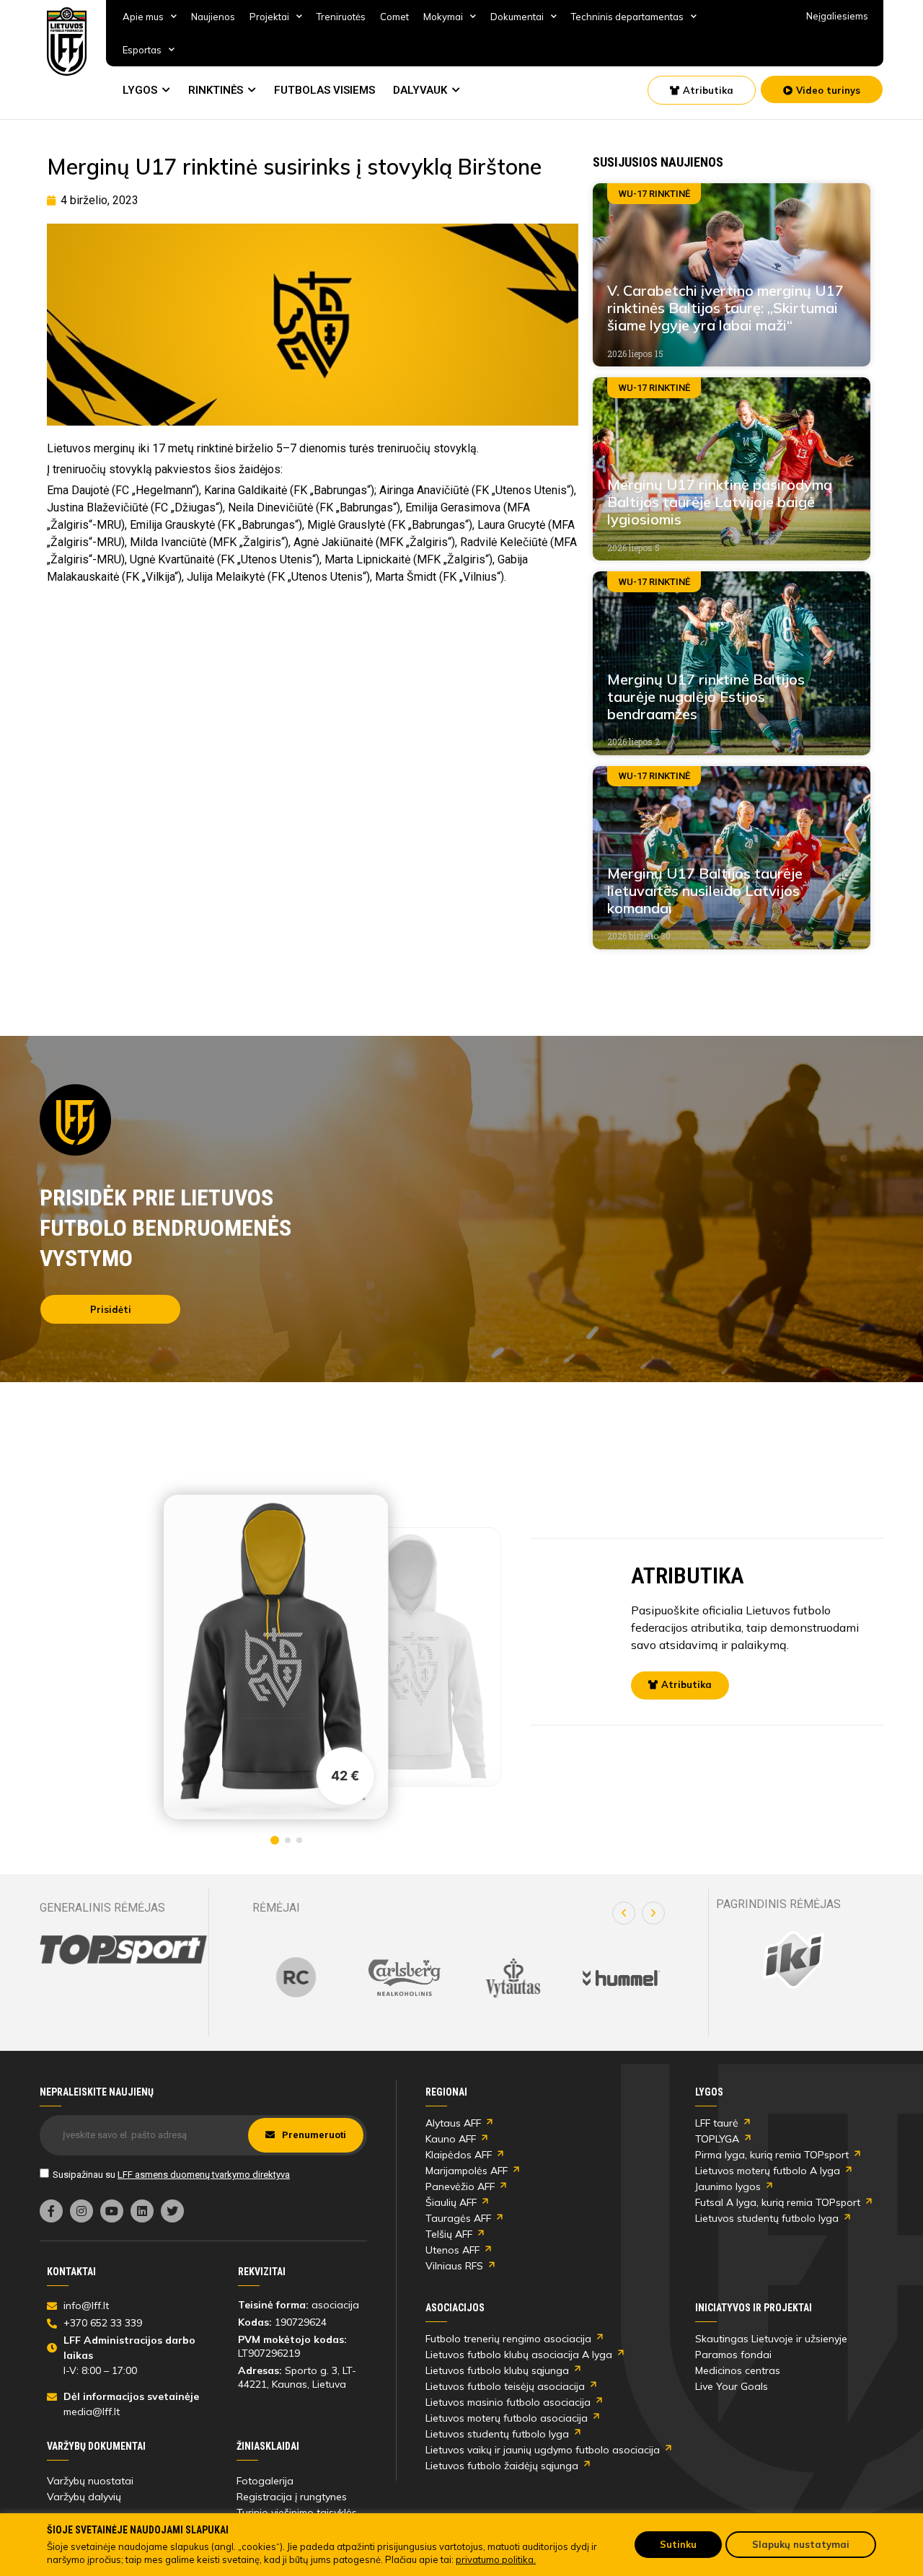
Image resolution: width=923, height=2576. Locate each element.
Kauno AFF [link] (451, 2139)
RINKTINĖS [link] (216, 90)
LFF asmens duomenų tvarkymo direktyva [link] (204, 2175)
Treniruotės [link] (341, 17)
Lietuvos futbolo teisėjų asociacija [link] (505, 2386)
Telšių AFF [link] (449, 2234)
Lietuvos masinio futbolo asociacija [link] (508, 2402)
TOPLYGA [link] (717, 2139)
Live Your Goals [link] (732, 2386)
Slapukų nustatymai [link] (801, 2544)
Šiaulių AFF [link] (451, 2202)
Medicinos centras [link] (738, 2370)
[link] (67, 41)
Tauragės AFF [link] (458, 2218)
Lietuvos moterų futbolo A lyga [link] (768, 2171)
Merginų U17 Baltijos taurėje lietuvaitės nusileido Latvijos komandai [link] (705, 891)
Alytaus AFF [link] (453, 2123)
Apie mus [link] (143, 17)
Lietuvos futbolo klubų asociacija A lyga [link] (519, 2355)
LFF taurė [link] (717, 2123)
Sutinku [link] (678, 2544)
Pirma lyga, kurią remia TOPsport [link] (772, 2155)
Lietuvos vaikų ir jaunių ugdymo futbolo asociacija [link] (543, 2450)
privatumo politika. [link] (496, 2559)
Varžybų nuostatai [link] (90, 2481)
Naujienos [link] (213, 17)
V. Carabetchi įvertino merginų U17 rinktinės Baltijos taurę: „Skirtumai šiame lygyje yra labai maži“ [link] (725, 308)
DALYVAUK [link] (420, 90)
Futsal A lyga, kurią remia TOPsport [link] (778, 2202)
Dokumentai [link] (517, 17)
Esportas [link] (142, 50)
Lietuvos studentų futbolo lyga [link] (767, 2218)
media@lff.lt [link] (92, 2412)
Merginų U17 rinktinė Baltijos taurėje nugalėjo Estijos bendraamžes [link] (706, 696)
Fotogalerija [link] (265, 2481)
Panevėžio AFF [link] (460, 2186)
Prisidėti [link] (111, 1309)
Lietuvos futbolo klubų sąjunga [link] (497, 2370)
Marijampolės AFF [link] (467, 2171)
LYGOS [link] (140, 90)
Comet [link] (394, 17)
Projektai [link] (269, 17)
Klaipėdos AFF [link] (459, 2155)
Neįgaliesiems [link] (837, 16)
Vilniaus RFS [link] (454, 2266)
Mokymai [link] (443, 17)
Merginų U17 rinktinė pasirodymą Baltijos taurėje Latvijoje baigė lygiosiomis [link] (720, 502)
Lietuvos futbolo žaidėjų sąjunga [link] (502, 2466)
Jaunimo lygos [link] (728, 2186)
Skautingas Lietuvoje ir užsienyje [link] (771, 2339)
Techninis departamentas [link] (627, 17)
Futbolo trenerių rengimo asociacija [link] (508, 2339)
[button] (624, 1913)
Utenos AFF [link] (452, 2250)
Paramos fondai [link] (733, 2355)
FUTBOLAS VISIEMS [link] (324, 90)
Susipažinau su (171, 2175)
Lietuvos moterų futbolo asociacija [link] (507, 2418)
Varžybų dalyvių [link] (84, 2497)
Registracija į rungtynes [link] (292, 2497)
